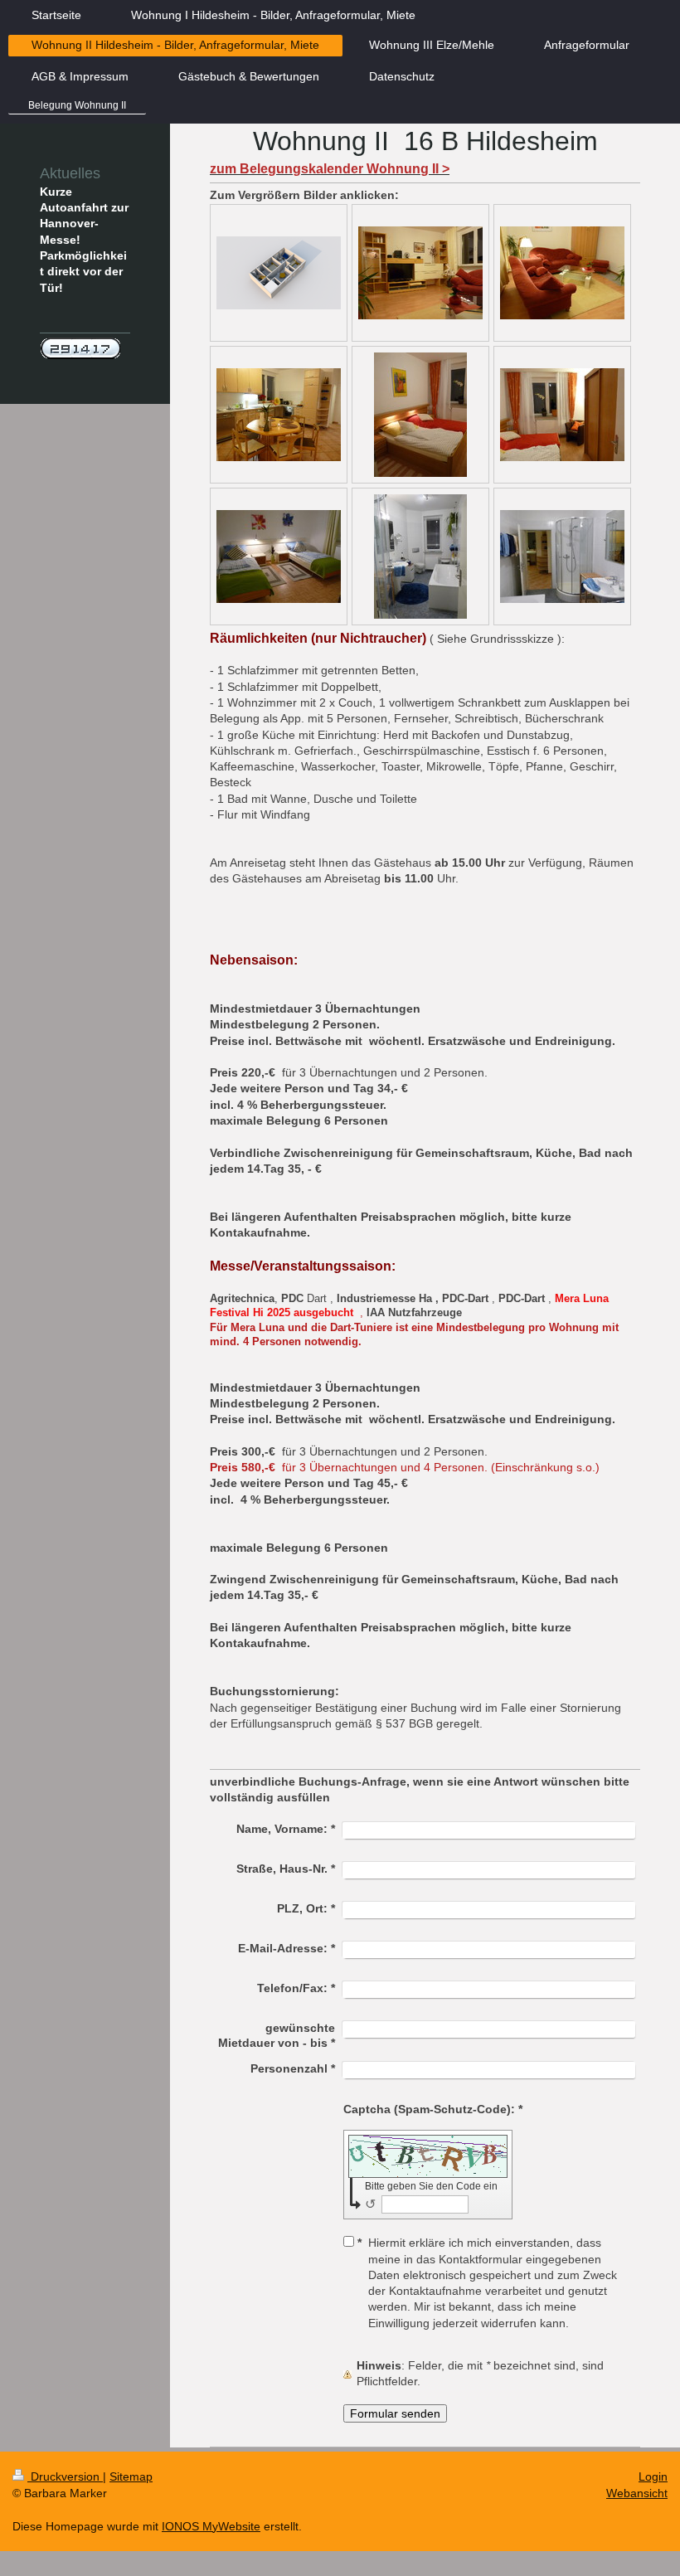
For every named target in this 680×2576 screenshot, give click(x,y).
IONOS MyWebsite (211, 2526)
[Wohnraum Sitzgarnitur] (562, 273)
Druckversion (65, 2476)
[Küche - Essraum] (279, 415)
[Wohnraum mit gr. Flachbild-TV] (420, 273)
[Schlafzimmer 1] (420, 415)
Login (653, 2476)
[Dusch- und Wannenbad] (420, 557)
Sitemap (131, 2476)
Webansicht (637, 2493)
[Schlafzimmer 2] (279, 557)
